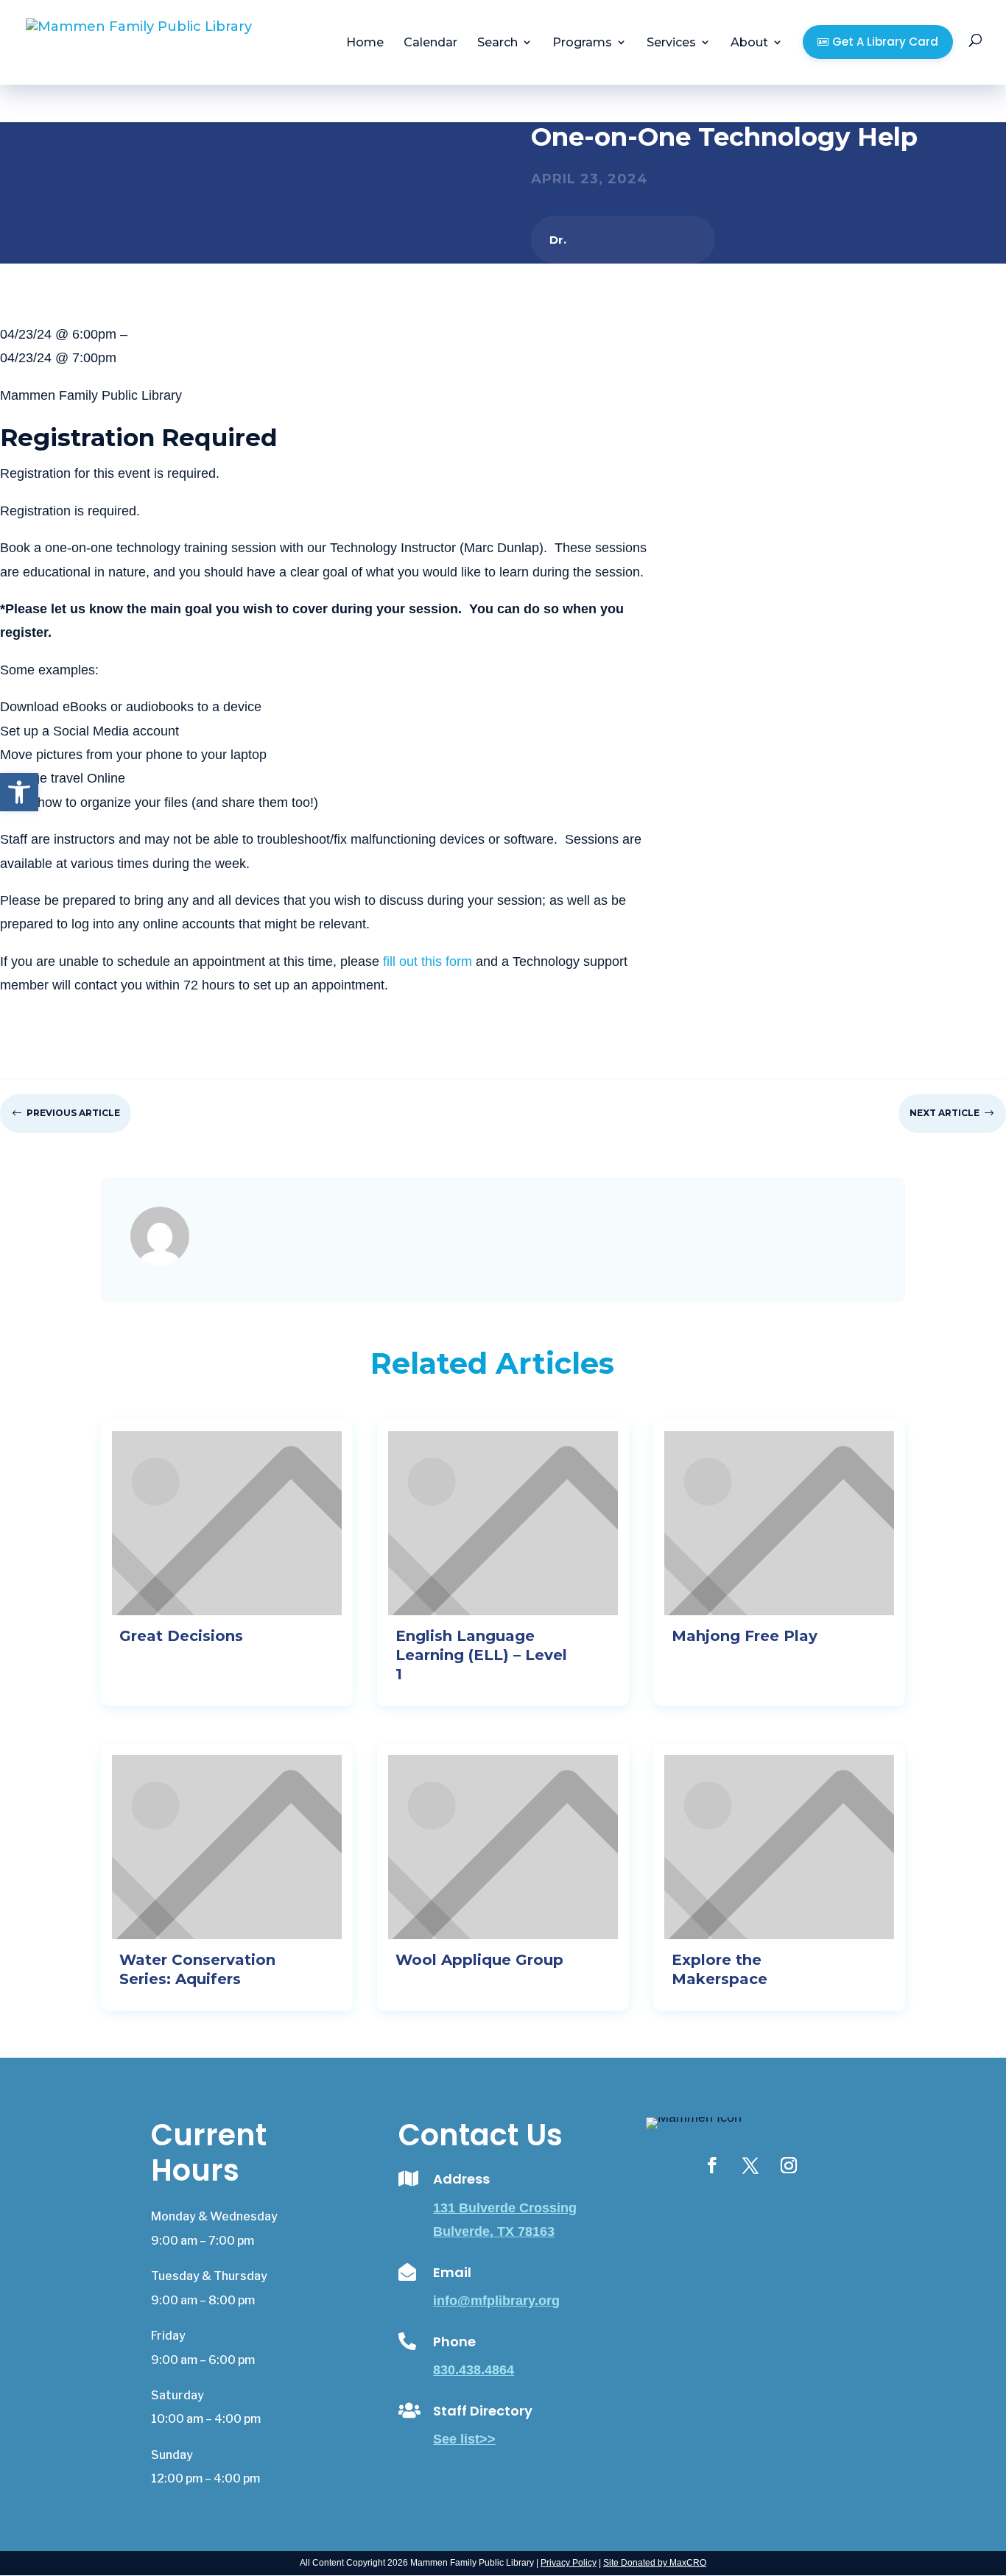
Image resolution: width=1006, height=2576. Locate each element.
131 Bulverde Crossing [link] (505, 2208)
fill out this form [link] (428, 961)
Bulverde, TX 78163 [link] (494, 2231)
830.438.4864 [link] (474, 2370)
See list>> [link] (464, 2439)
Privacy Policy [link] (569, 2563)
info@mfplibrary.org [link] (496, 2301)
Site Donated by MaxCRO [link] (655, 2563)
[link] (19, 792)
